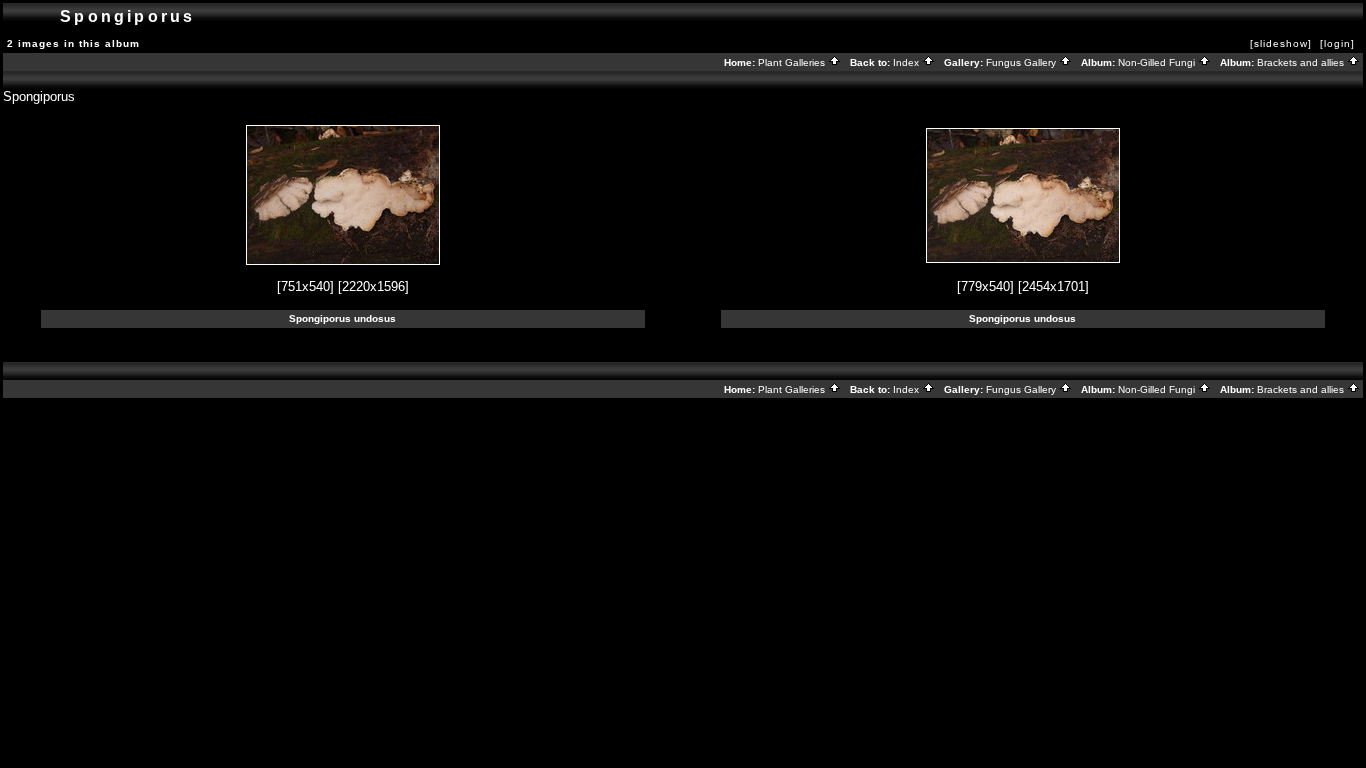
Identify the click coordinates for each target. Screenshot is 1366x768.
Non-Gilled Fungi (1158, 62)
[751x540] (305, 286)
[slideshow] (1281, 43)
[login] (1337, 43)
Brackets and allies (1302, 62)
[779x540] (985, 286)
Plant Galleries (793, 62)
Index (907, 62)
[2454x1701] (1053, 286)
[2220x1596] (373, 286)
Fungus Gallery (1022, 62)
